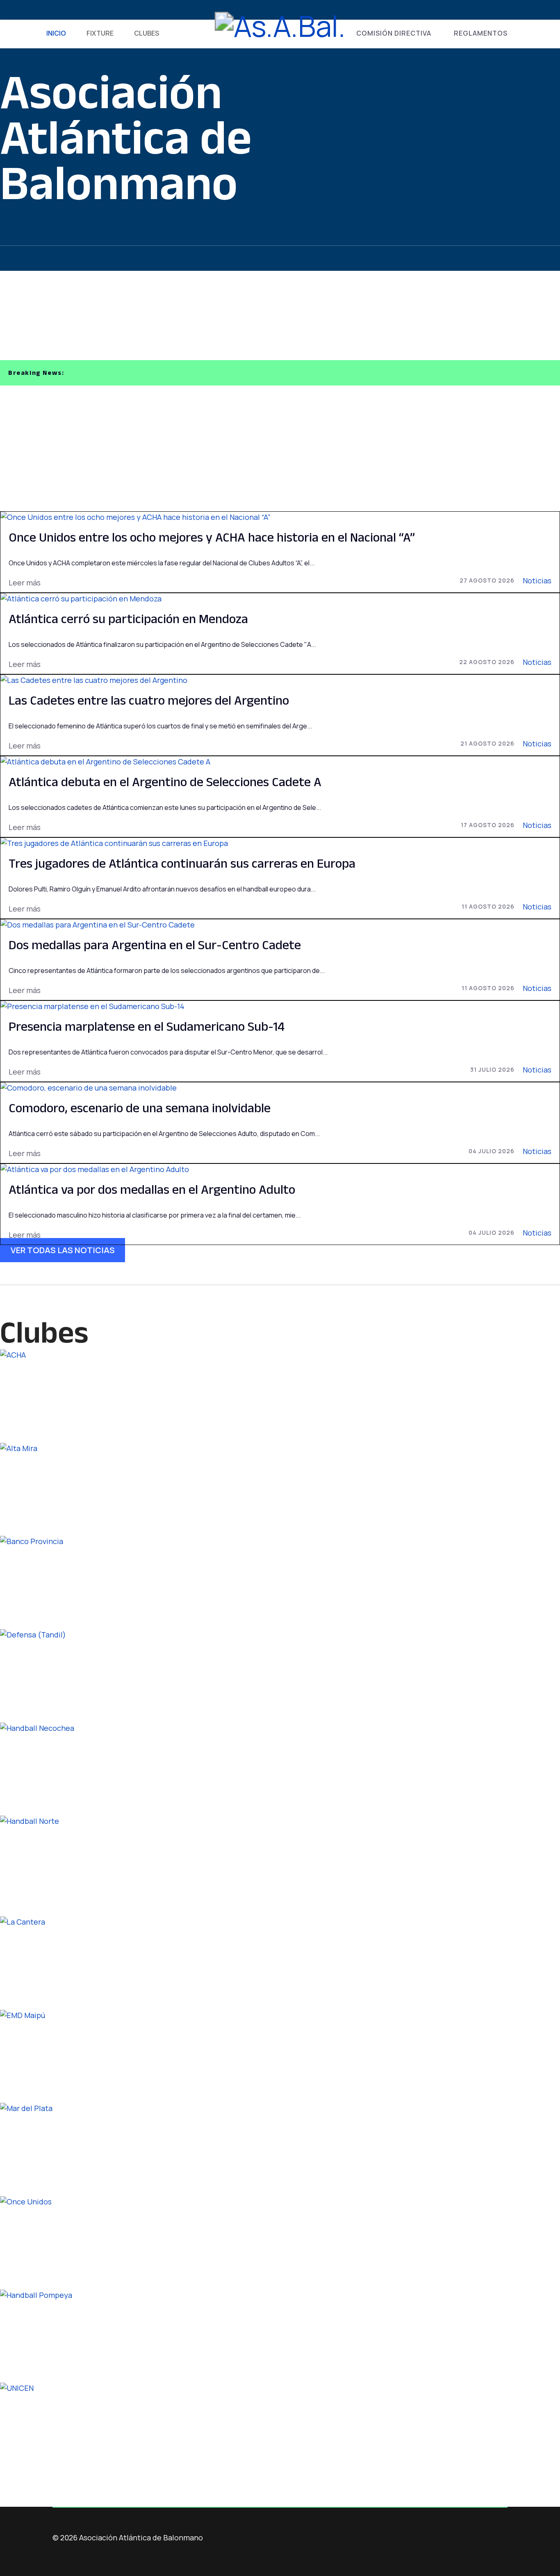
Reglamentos (481, 33)
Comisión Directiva (394, 33)
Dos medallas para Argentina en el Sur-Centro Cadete (155, 944)
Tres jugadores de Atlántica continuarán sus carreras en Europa (182, 863)
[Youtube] (82, 10)
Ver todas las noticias (63, 1250)
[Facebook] (55, 10)
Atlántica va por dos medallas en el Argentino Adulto (152, 1189)
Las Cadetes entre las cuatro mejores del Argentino (149, 700)
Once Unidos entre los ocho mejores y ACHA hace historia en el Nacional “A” (212, 537)
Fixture (100, 33)
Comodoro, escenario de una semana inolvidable (140, 1108)
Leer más (25, 583)
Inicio (56, 33)
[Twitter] (69, 10)
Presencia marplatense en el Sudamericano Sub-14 (147, 1026)
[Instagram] (95, 10)
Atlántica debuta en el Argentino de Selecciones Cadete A (165, 781)
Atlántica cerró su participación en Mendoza (128, 618)
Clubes (147, 33)
